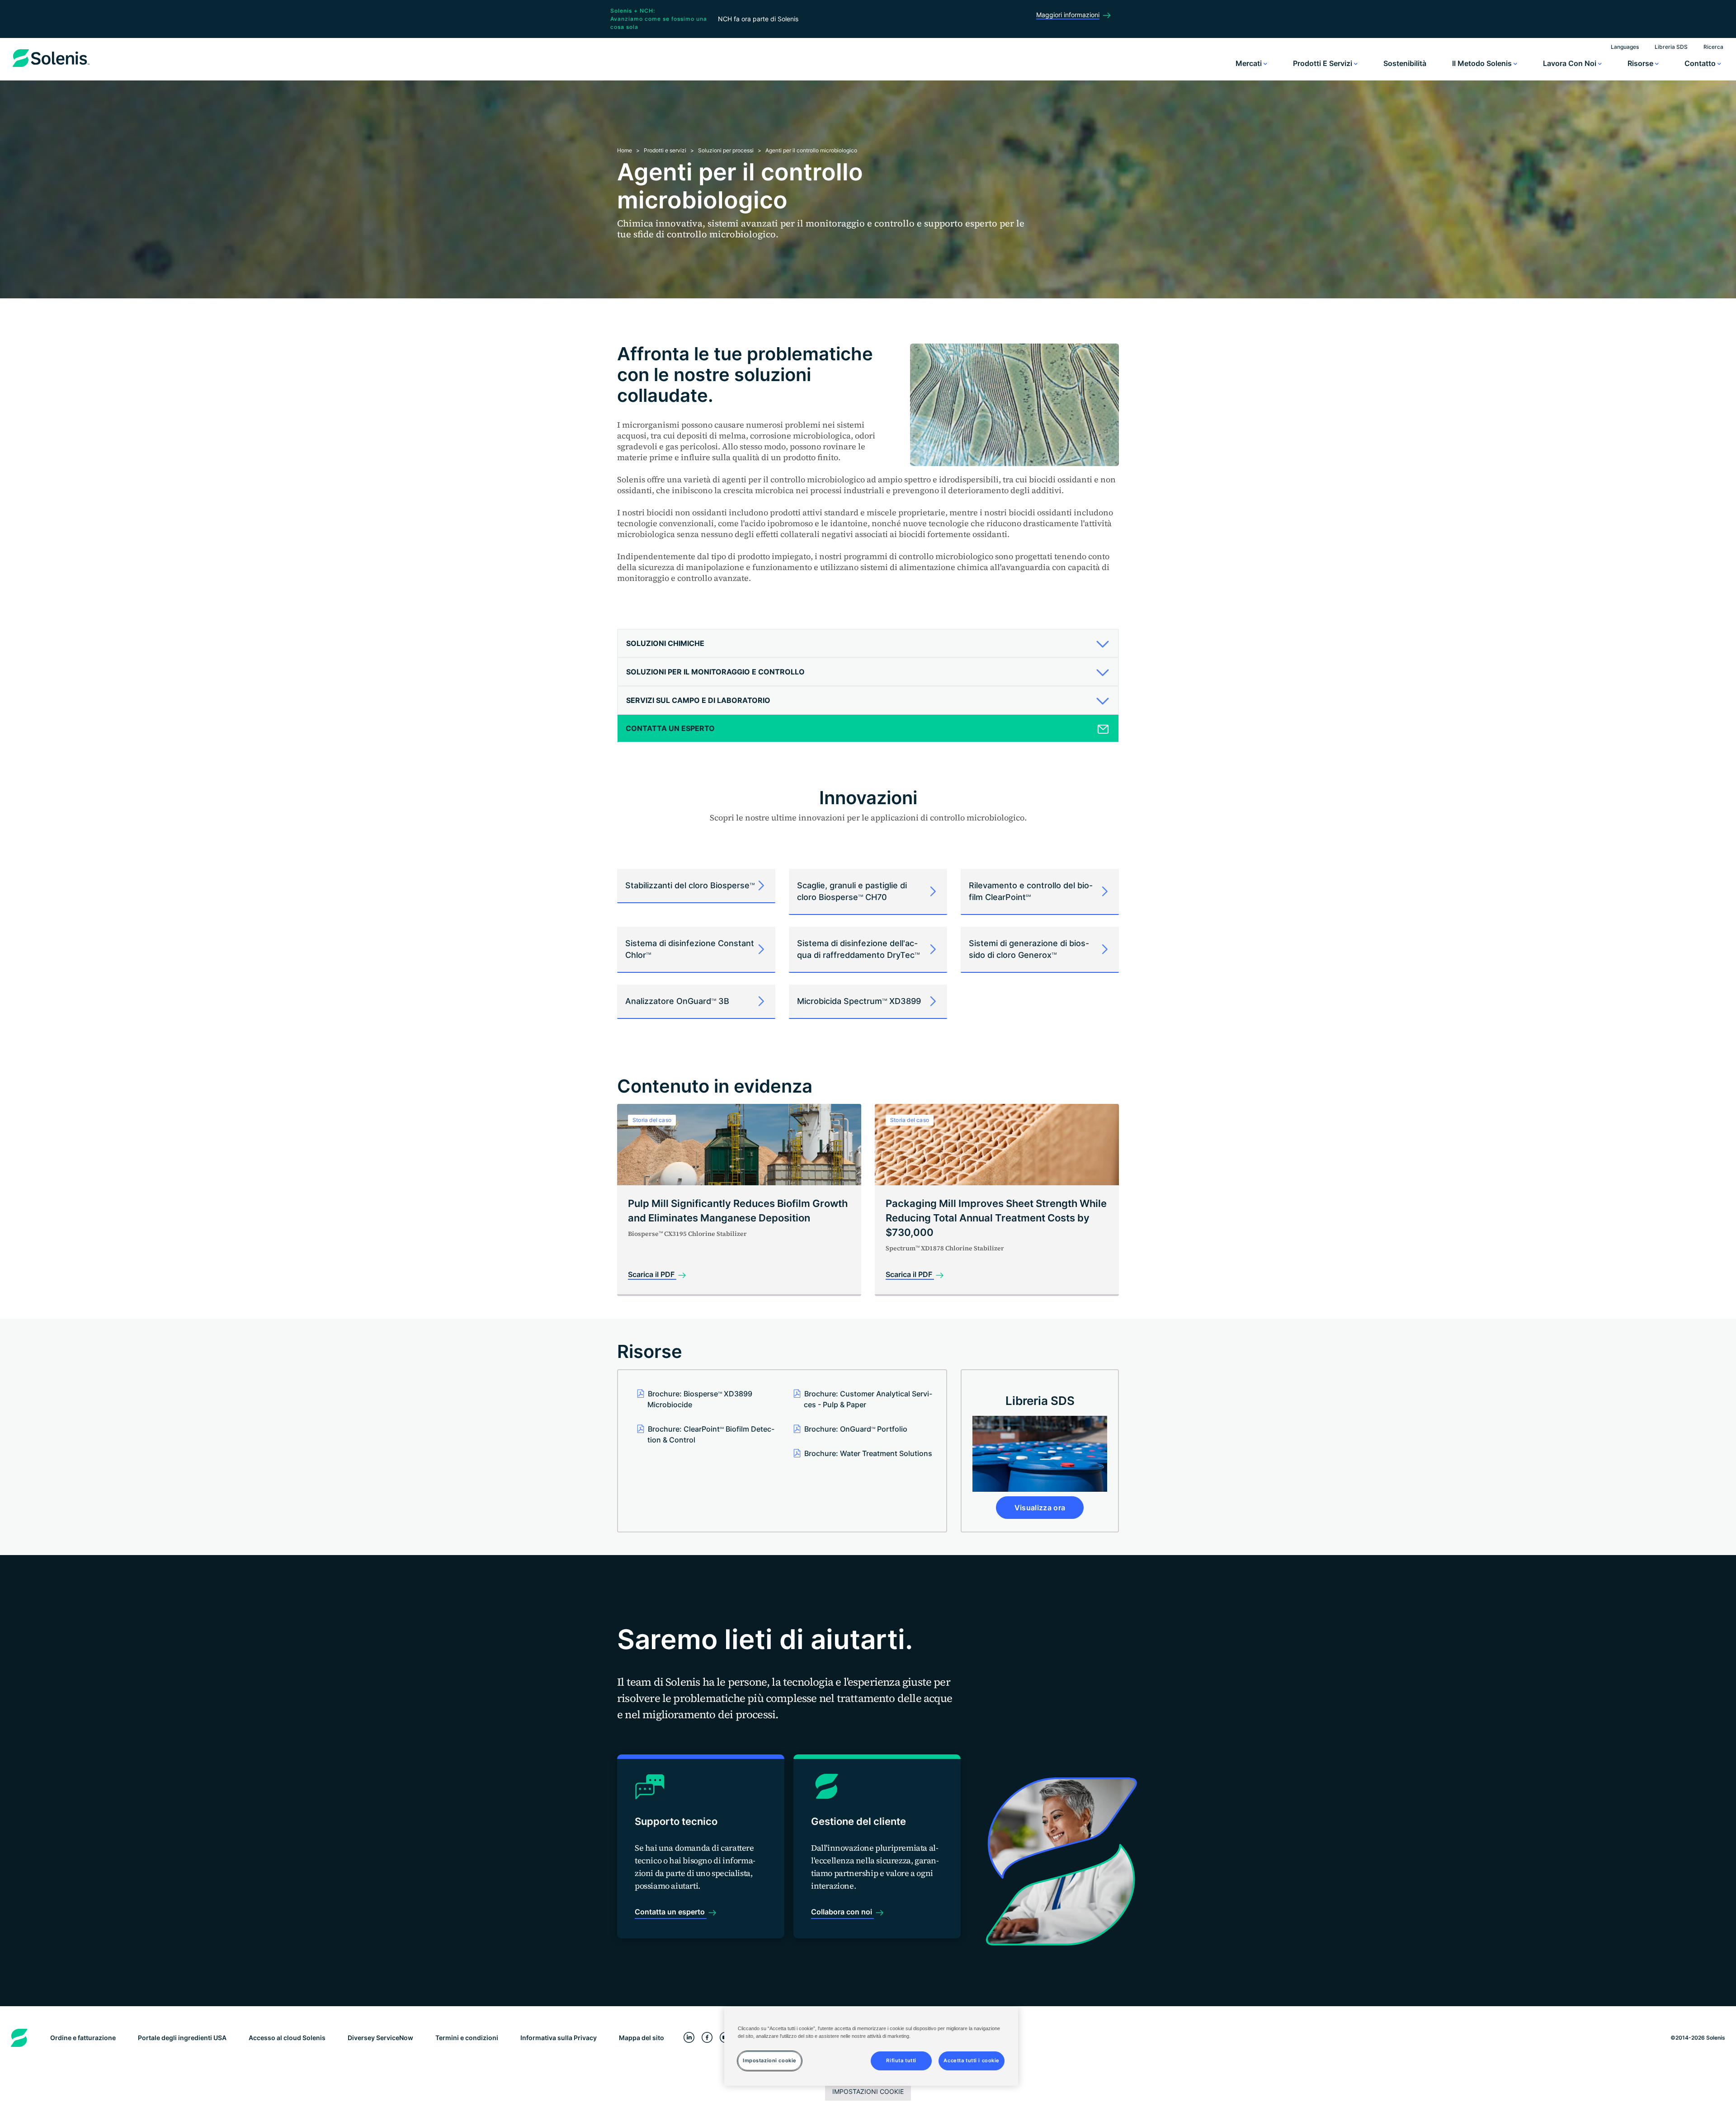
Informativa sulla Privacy (559, 2038)
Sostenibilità (1405, 63)
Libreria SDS (1671, 47)
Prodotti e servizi (1323, 63)
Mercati (1250, 63)
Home (625, 150)
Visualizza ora (1040, 1508)
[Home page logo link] (51, 67)
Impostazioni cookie (868, 2091)
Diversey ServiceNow (380, 2038)
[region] (871, 2046)
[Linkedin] (689, 2038)
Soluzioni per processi (726, 150)
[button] (865, 643)
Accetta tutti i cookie (972, 2060)
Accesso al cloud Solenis (287, 2038)
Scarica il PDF (652, 1274)
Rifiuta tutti (901, 2060)
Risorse (1641, 63)
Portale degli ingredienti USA (182, 2038)
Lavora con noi (1571, 63)
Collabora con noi (842, 1912)
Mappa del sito (642, 2038)
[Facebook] (707, 2038)
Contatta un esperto (671, 1912)
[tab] (868, 643)
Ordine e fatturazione (83, 2038)
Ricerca (1713, 47)
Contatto (1701, 63)
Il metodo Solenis (1483, 63)
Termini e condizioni (467, 2038)
